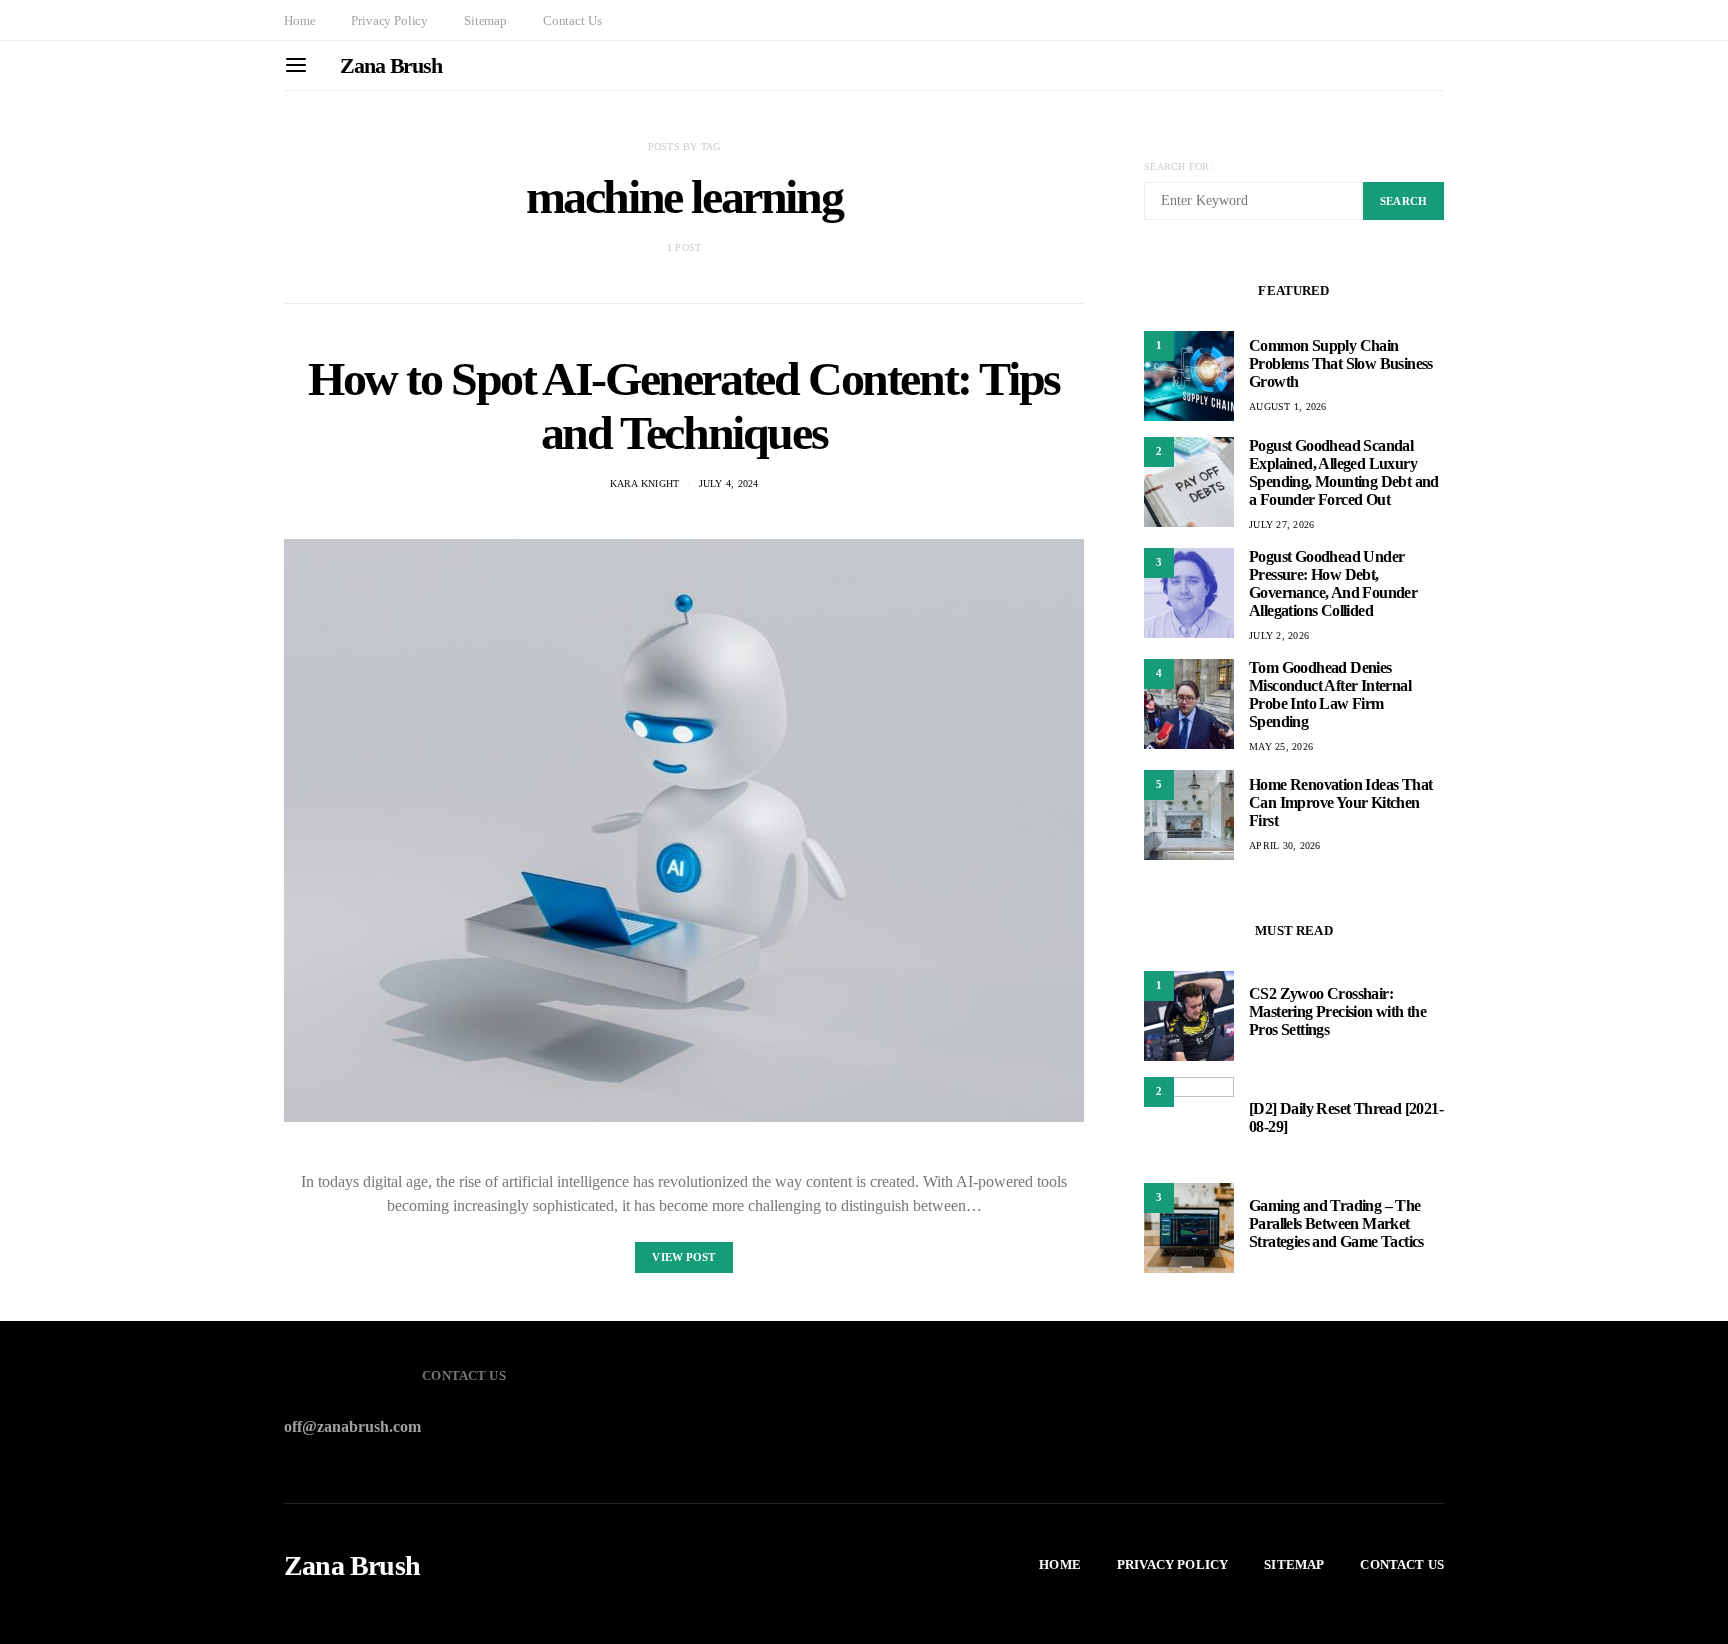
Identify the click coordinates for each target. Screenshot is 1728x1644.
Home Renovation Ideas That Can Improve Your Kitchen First (1340, 802)
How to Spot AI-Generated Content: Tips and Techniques (684, 405)
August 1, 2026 (1288, 406)
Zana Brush (391, 65)
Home (299, 20)
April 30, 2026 (1285, 845)
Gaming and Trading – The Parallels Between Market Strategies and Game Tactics (1336, 1223)
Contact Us (572, 20)
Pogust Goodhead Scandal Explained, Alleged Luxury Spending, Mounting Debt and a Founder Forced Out (1344, 472)
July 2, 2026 (1279, 635)
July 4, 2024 (729, 483)
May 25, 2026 (1281, 746)
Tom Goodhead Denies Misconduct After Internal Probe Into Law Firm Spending (1330, 694)
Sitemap (485, 20)
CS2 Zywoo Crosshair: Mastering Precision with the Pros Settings (1337, 1011)
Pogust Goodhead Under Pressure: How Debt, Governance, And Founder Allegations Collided (1333, 583)
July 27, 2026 (1281, 524)
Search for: (1178, 166)
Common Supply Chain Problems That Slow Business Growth (1341, 363)
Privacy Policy (389, 20)
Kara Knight (645, 483)
